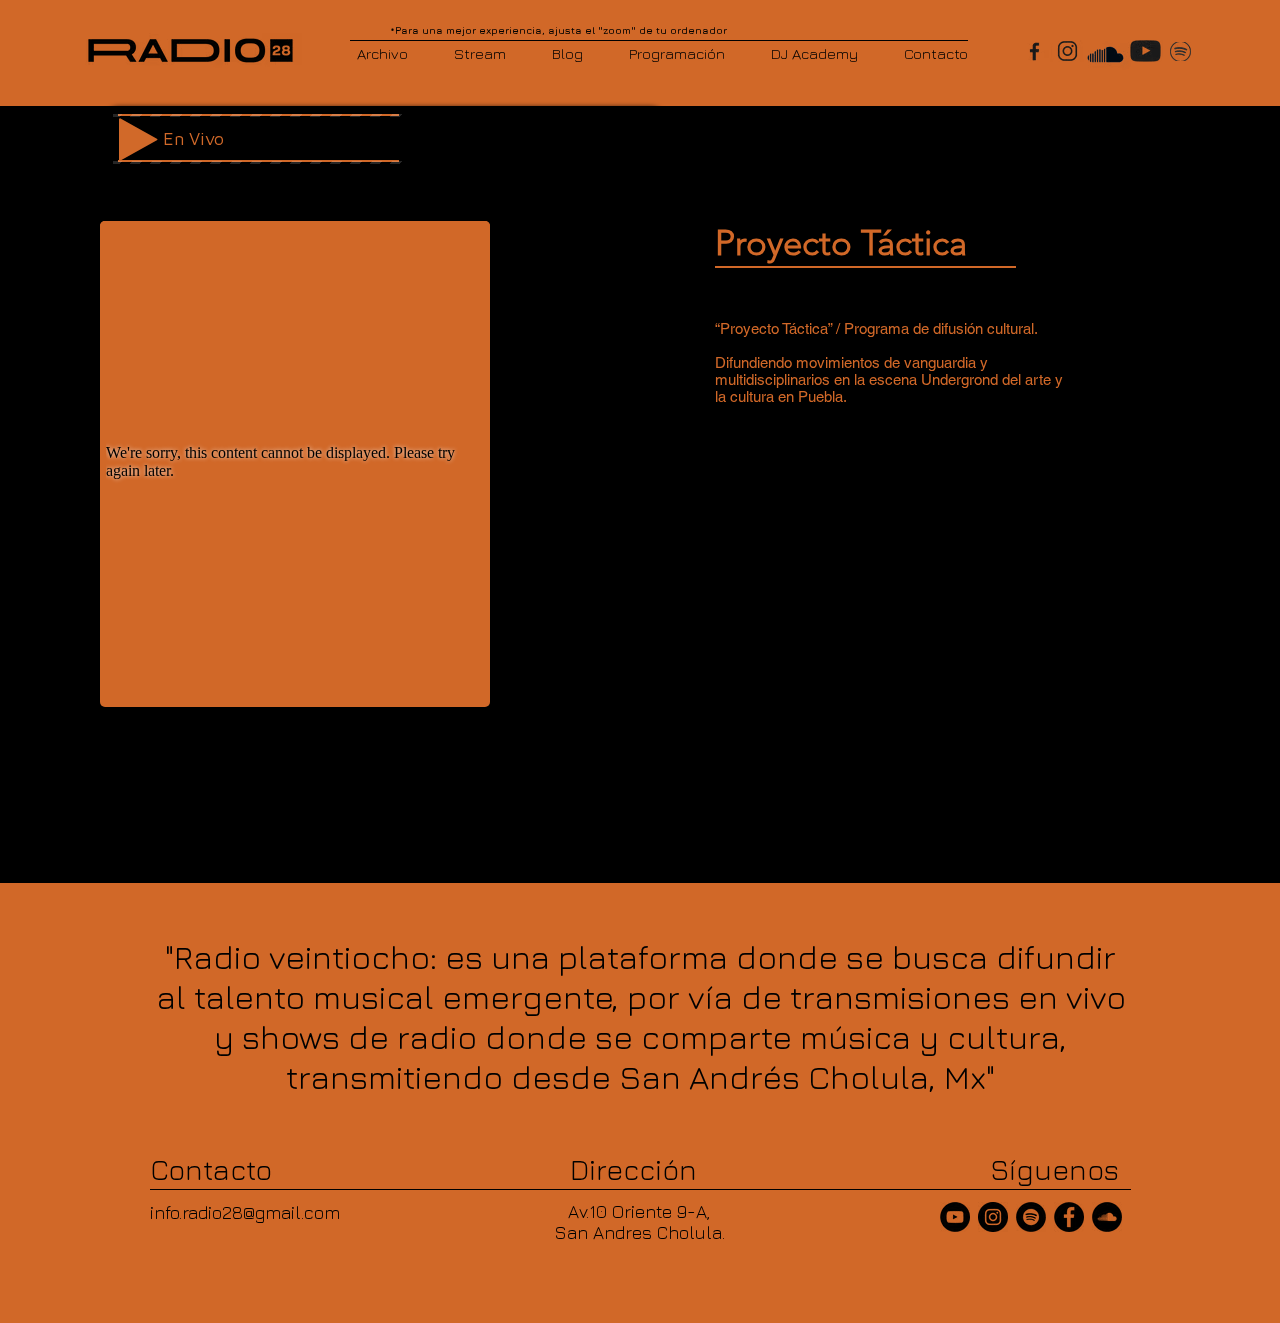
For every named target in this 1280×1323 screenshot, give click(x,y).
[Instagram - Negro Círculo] (993, 1217)
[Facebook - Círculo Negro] (1069, 1217)
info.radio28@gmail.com (245, 1212)
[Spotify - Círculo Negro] (1031, 1217)
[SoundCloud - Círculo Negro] (1107, 1217)
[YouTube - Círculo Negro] (955, 1217)
